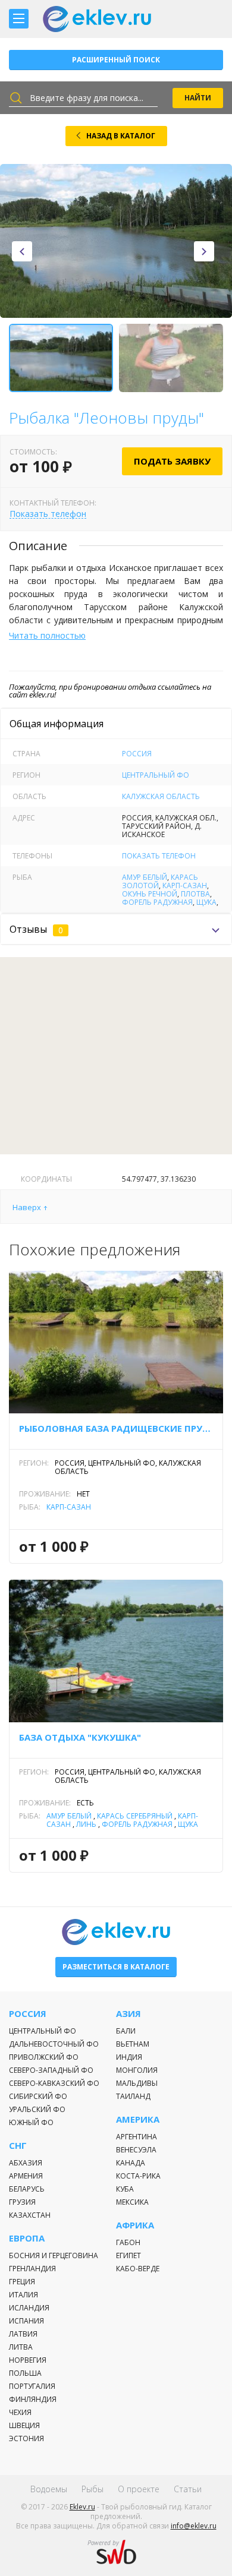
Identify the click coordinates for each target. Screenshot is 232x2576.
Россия (137, 754)
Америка (138, 2119)
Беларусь (27, 2189)
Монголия (137, 2070)
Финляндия (33, 2399)
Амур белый (145, 877)
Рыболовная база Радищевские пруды (116, 1428)
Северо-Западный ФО (51, 2070)
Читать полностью (47, 635)
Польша (25, 2373)
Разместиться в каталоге (116, 1967)
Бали (126, 2031)
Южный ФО (31, 2122)
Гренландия (32, 2269)
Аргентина (137, 2137)
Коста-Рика (138, 2176)
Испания (26, 2321)
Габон (128, 2242)
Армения (26, 2176)
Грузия (22, 2202)
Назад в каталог (121, 136)
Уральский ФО (37, 2109)
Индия (129, 2057)
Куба (125, 2189)
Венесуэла (136, 2150)
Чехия (20, 2412)
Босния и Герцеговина (54, 2255)
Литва (21, 2347)
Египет (128, 2255)
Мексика (132, 2202)
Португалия (32, 2386)
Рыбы (93, 2489)
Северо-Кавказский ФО (54, 2083)
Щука (206, 902)
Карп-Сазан (185, 885)
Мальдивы (137, 2083)
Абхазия (26, 2163)
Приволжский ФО (44, 2057)
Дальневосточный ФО (54, 2044)
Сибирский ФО (38, 2096)
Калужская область (161, 796)
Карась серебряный (135, 1816)
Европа (27, 2238)
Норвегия (28, 2360)
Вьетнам (133, 2044)
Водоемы (49, 2489)
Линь (86, 1824)
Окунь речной (150, 894)
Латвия (23, 2334)
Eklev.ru (82, 2507)
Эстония (26, 2438)
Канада (131, 2163)
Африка (135, 2225)
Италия (23, 2295)
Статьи (188, 2489)
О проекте (139, 2489)
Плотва (195, 894)
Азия (128, 2014)
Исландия (29, 2308)
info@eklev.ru (194, 2526)
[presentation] (22, 251)
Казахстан (30, 2215)
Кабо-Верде (138, 2269)
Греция (22, 2282)
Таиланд (133, 2096)
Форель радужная (157, 902)
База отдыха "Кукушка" (80, 1737)
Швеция (24, 2425)
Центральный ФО (156, 775)
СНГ (18, 2146)
